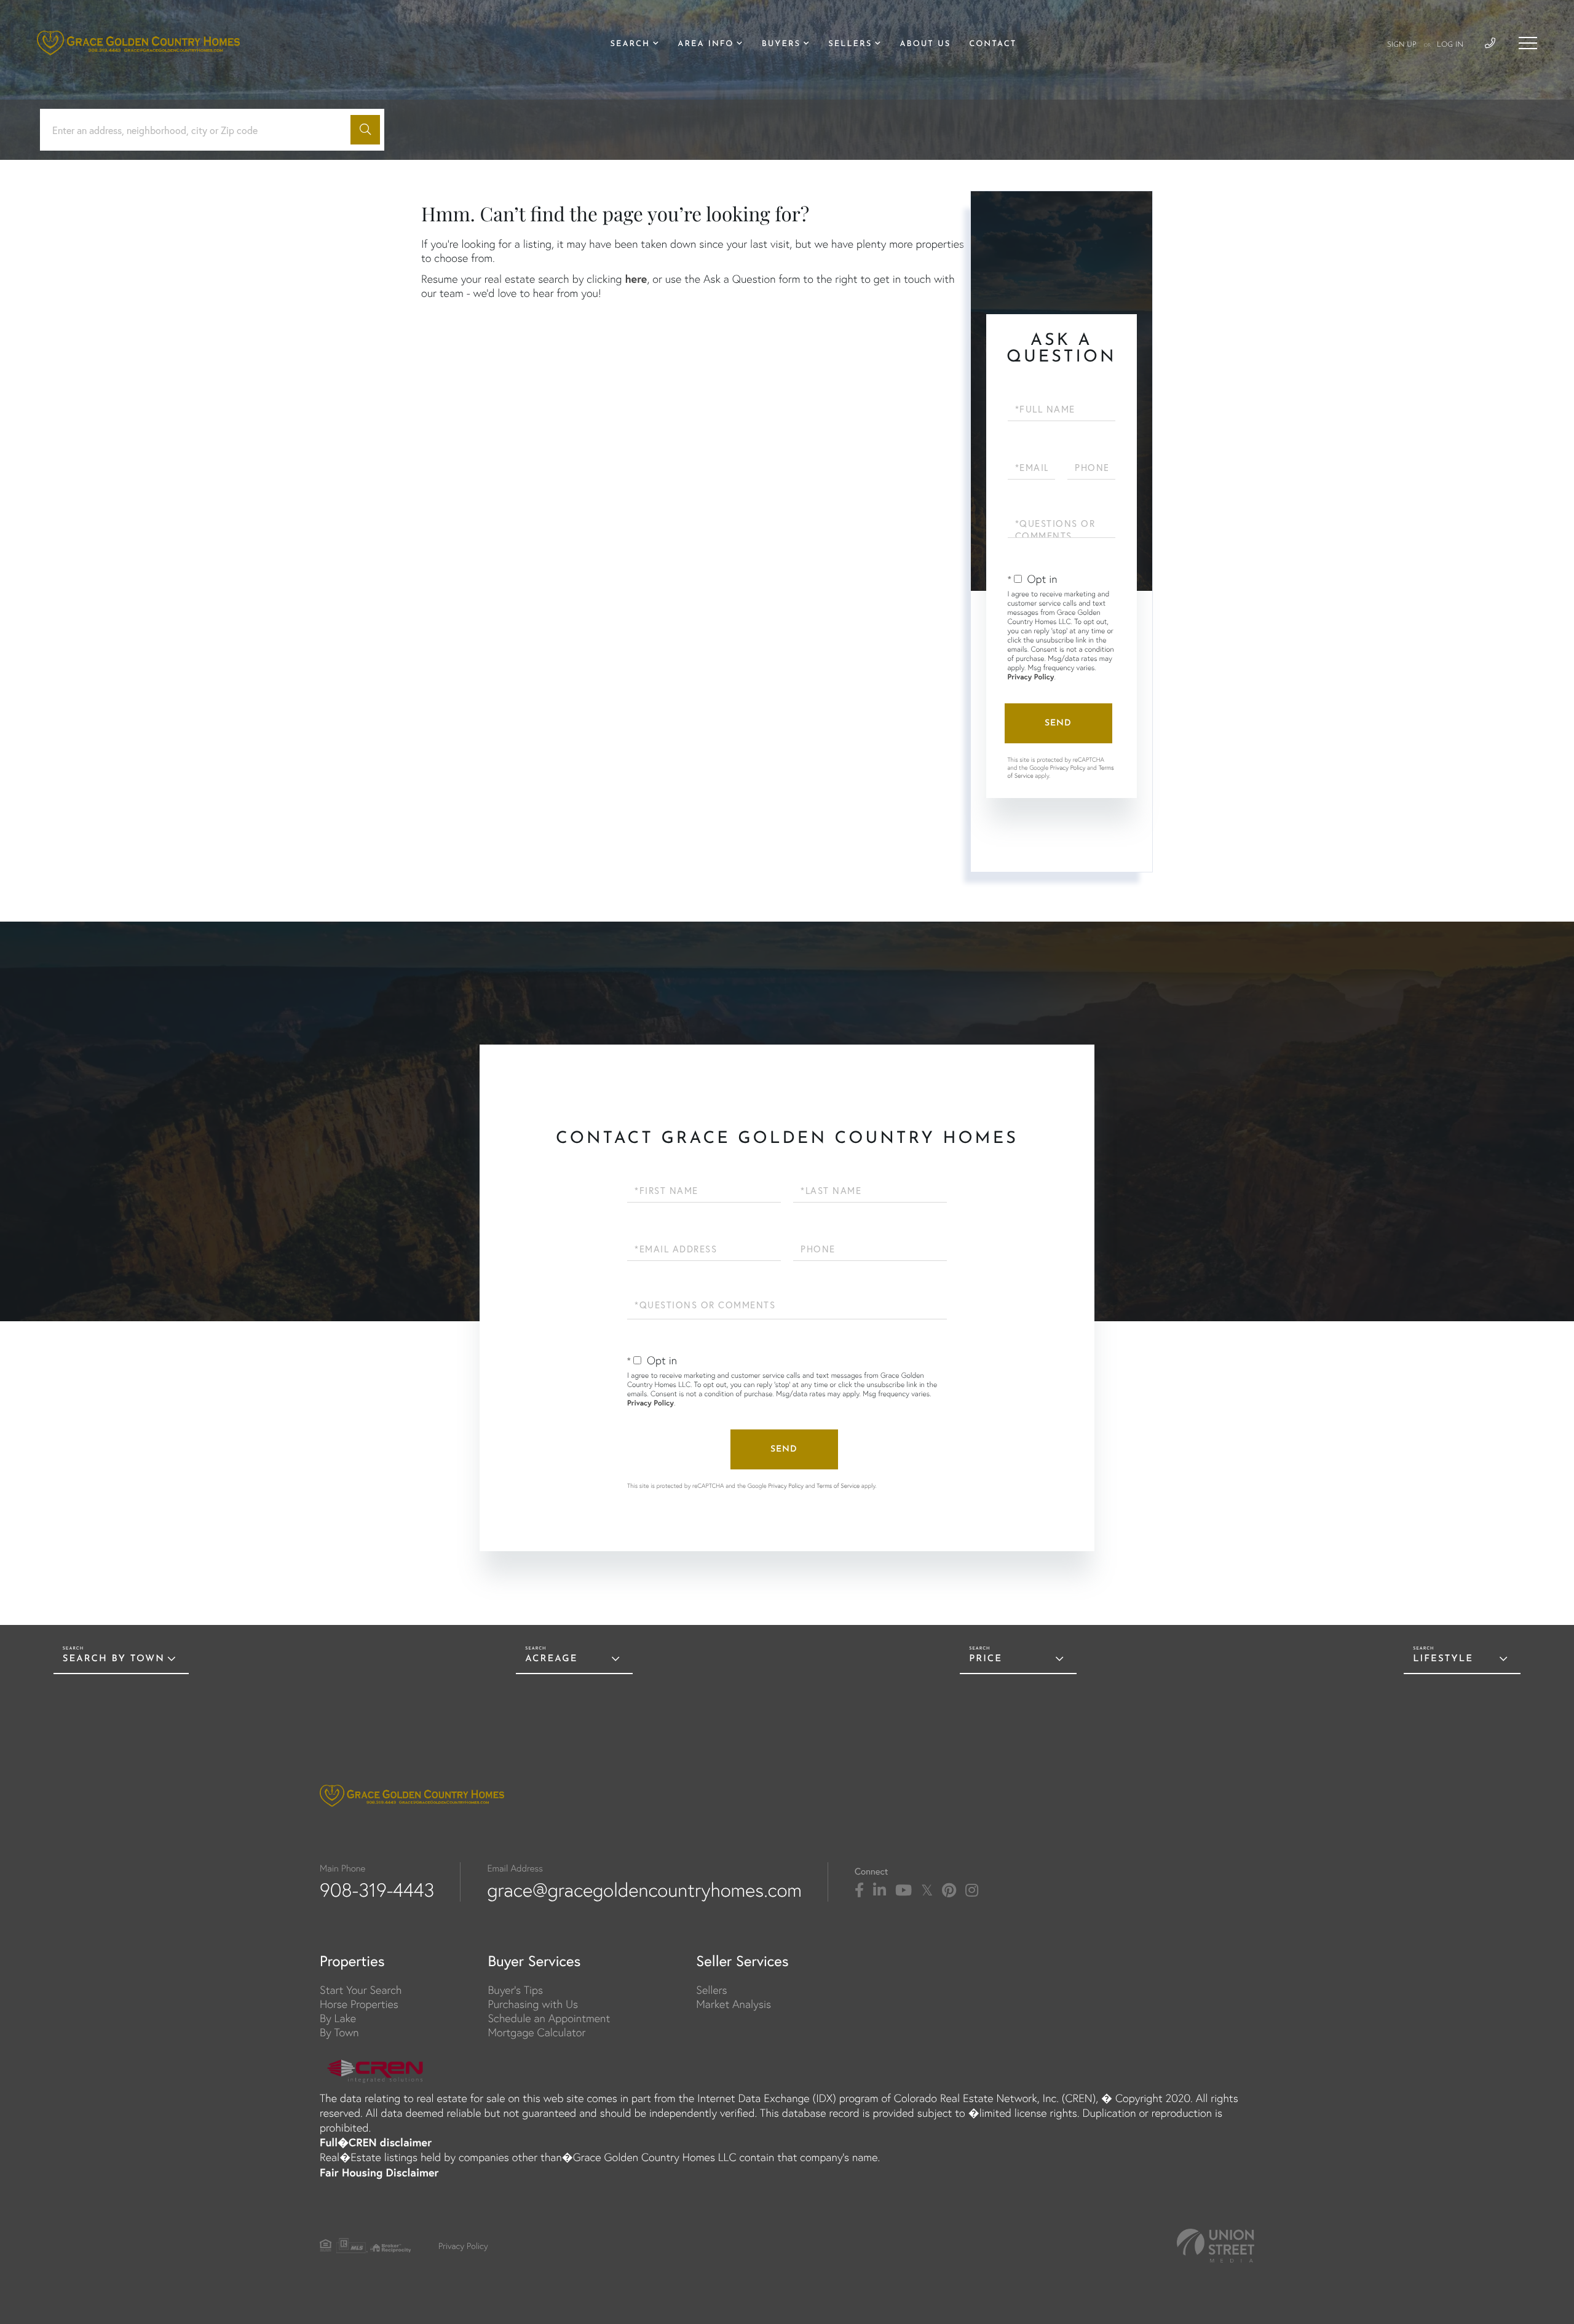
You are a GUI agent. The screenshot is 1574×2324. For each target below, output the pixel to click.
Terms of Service (838, 1486)
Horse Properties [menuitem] (359, 2004)
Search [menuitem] (630, 45)
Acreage (551, 1659)
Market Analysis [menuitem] (734, 2004)
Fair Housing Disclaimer (379, 2172)
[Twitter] (927, 1891)
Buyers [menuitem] (781, 45)
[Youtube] (904, 1891)
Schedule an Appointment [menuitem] (549, 2018)
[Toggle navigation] (1528, 43)
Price (986, 1659)
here (636, 279)
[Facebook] (859, 1891)
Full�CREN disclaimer (376, 2142)
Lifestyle (1443, 1659)
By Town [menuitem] (339, 2032)
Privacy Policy (1031, 677)
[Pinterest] (949, 1891)
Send (1058, 723)
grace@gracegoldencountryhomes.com (644, 1890)
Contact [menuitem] (993, 45)
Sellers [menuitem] (850, 45)
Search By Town (114, 1659)
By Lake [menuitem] (338, 2018)
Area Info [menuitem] (706, 45)
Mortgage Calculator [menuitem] (536, 2032)
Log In (1450, 45)
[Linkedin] (880, 1891)
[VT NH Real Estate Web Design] (1216, 2246)
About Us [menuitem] (925, 45)
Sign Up (1402, 45)
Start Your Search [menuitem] (361, 1990)
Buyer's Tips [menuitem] (515, 1990)
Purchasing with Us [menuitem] (533, 2004)
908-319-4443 (377, 1890)
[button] (365, 130)
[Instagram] (972, 1891)
